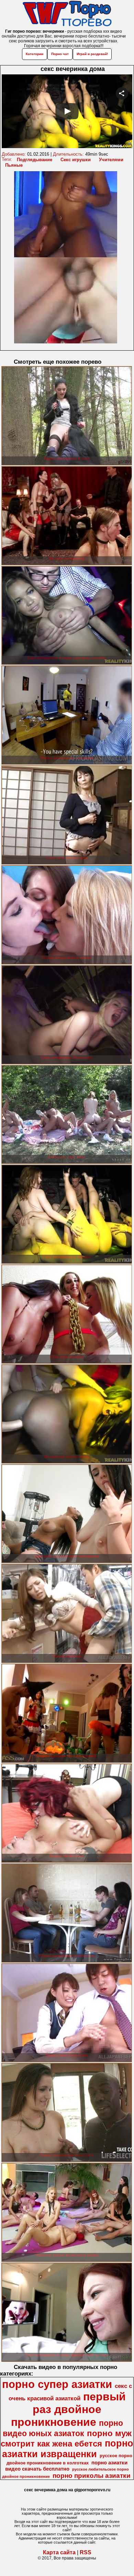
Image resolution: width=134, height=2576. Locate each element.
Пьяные (14, 165)
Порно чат (60, 54)
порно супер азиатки (57, 2384)
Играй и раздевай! (92, 54)
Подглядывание (35, 160)
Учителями (111, 160)
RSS (86, 2552)
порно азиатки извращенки (68, 2449)
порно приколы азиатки (92, 2476)
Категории (35, 54)
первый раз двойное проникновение (68, 2409)
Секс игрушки (76, 160)
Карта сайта (59, 2552)
